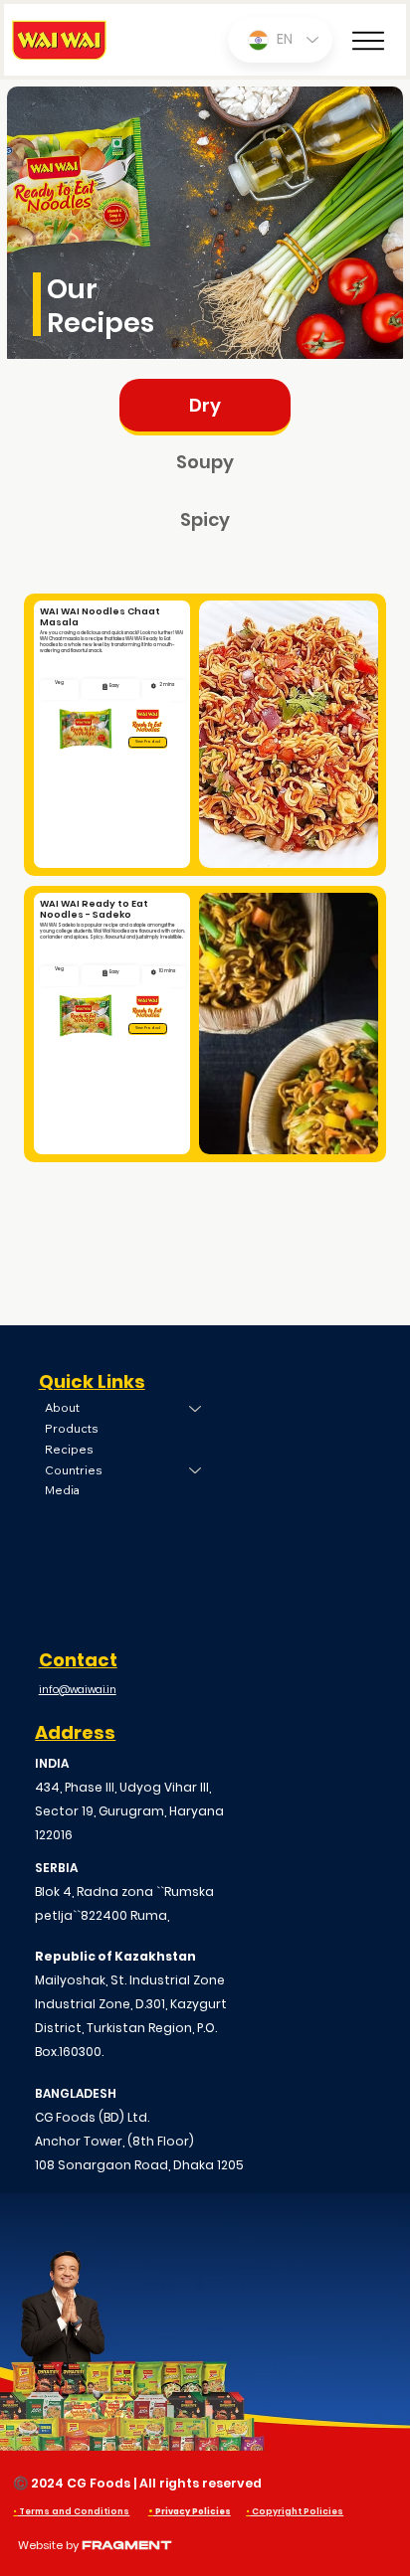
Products (72, 1428)
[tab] (205, 407)
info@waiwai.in (78, 1690)
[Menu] (368, 41)
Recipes (69, 1449)
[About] (196, 1408)
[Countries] (196, 1471)
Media (62, 1490)
